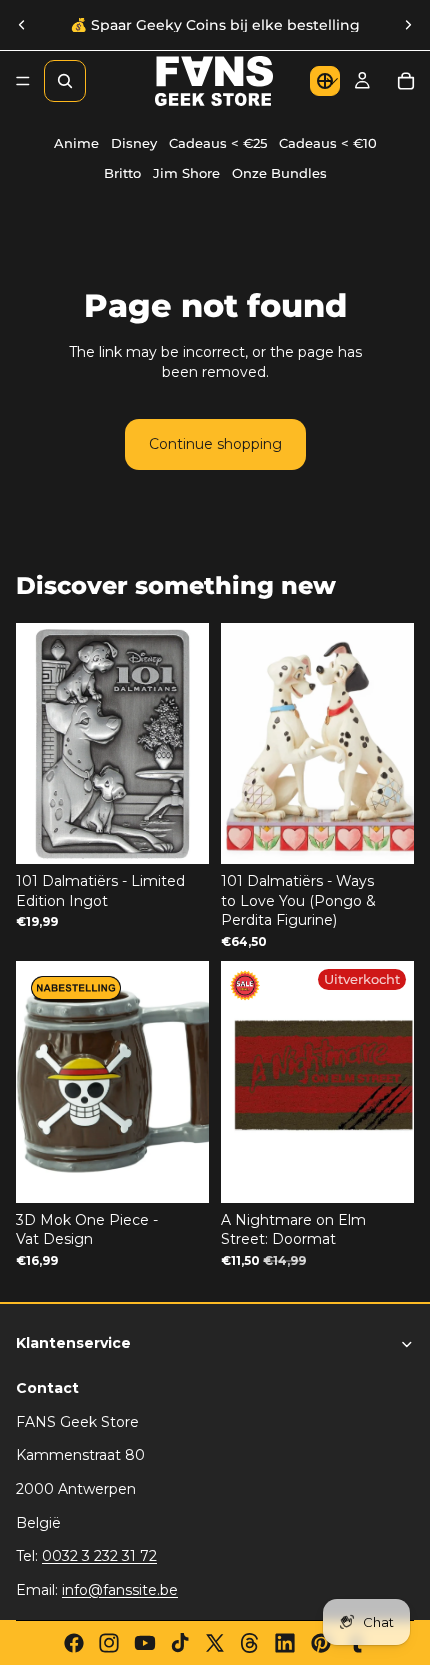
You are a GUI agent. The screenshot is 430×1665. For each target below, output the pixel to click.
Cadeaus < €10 (328, 143)
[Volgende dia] (408, 25)
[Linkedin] (285, 1643)
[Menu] (23, 81)
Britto (122, 173)
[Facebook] (74, 1643)
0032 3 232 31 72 (99, 1556)
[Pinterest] (321, 1643)
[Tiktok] (180, 1643)
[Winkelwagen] (406, 81)
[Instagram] (109, 1643)
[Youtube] (145, 1643)
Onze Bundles (279, 173)
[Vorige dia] (22, 25)
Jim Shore (186, 173)
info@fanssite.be (120, 1590)
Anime (76, 143)
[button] (325, 81)
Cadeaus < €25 (218, 143)
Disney (134, 143)
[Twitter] (215, 1643)
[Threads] (250, 1643)
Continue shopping (215, 444)
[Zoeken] (65, 81)
